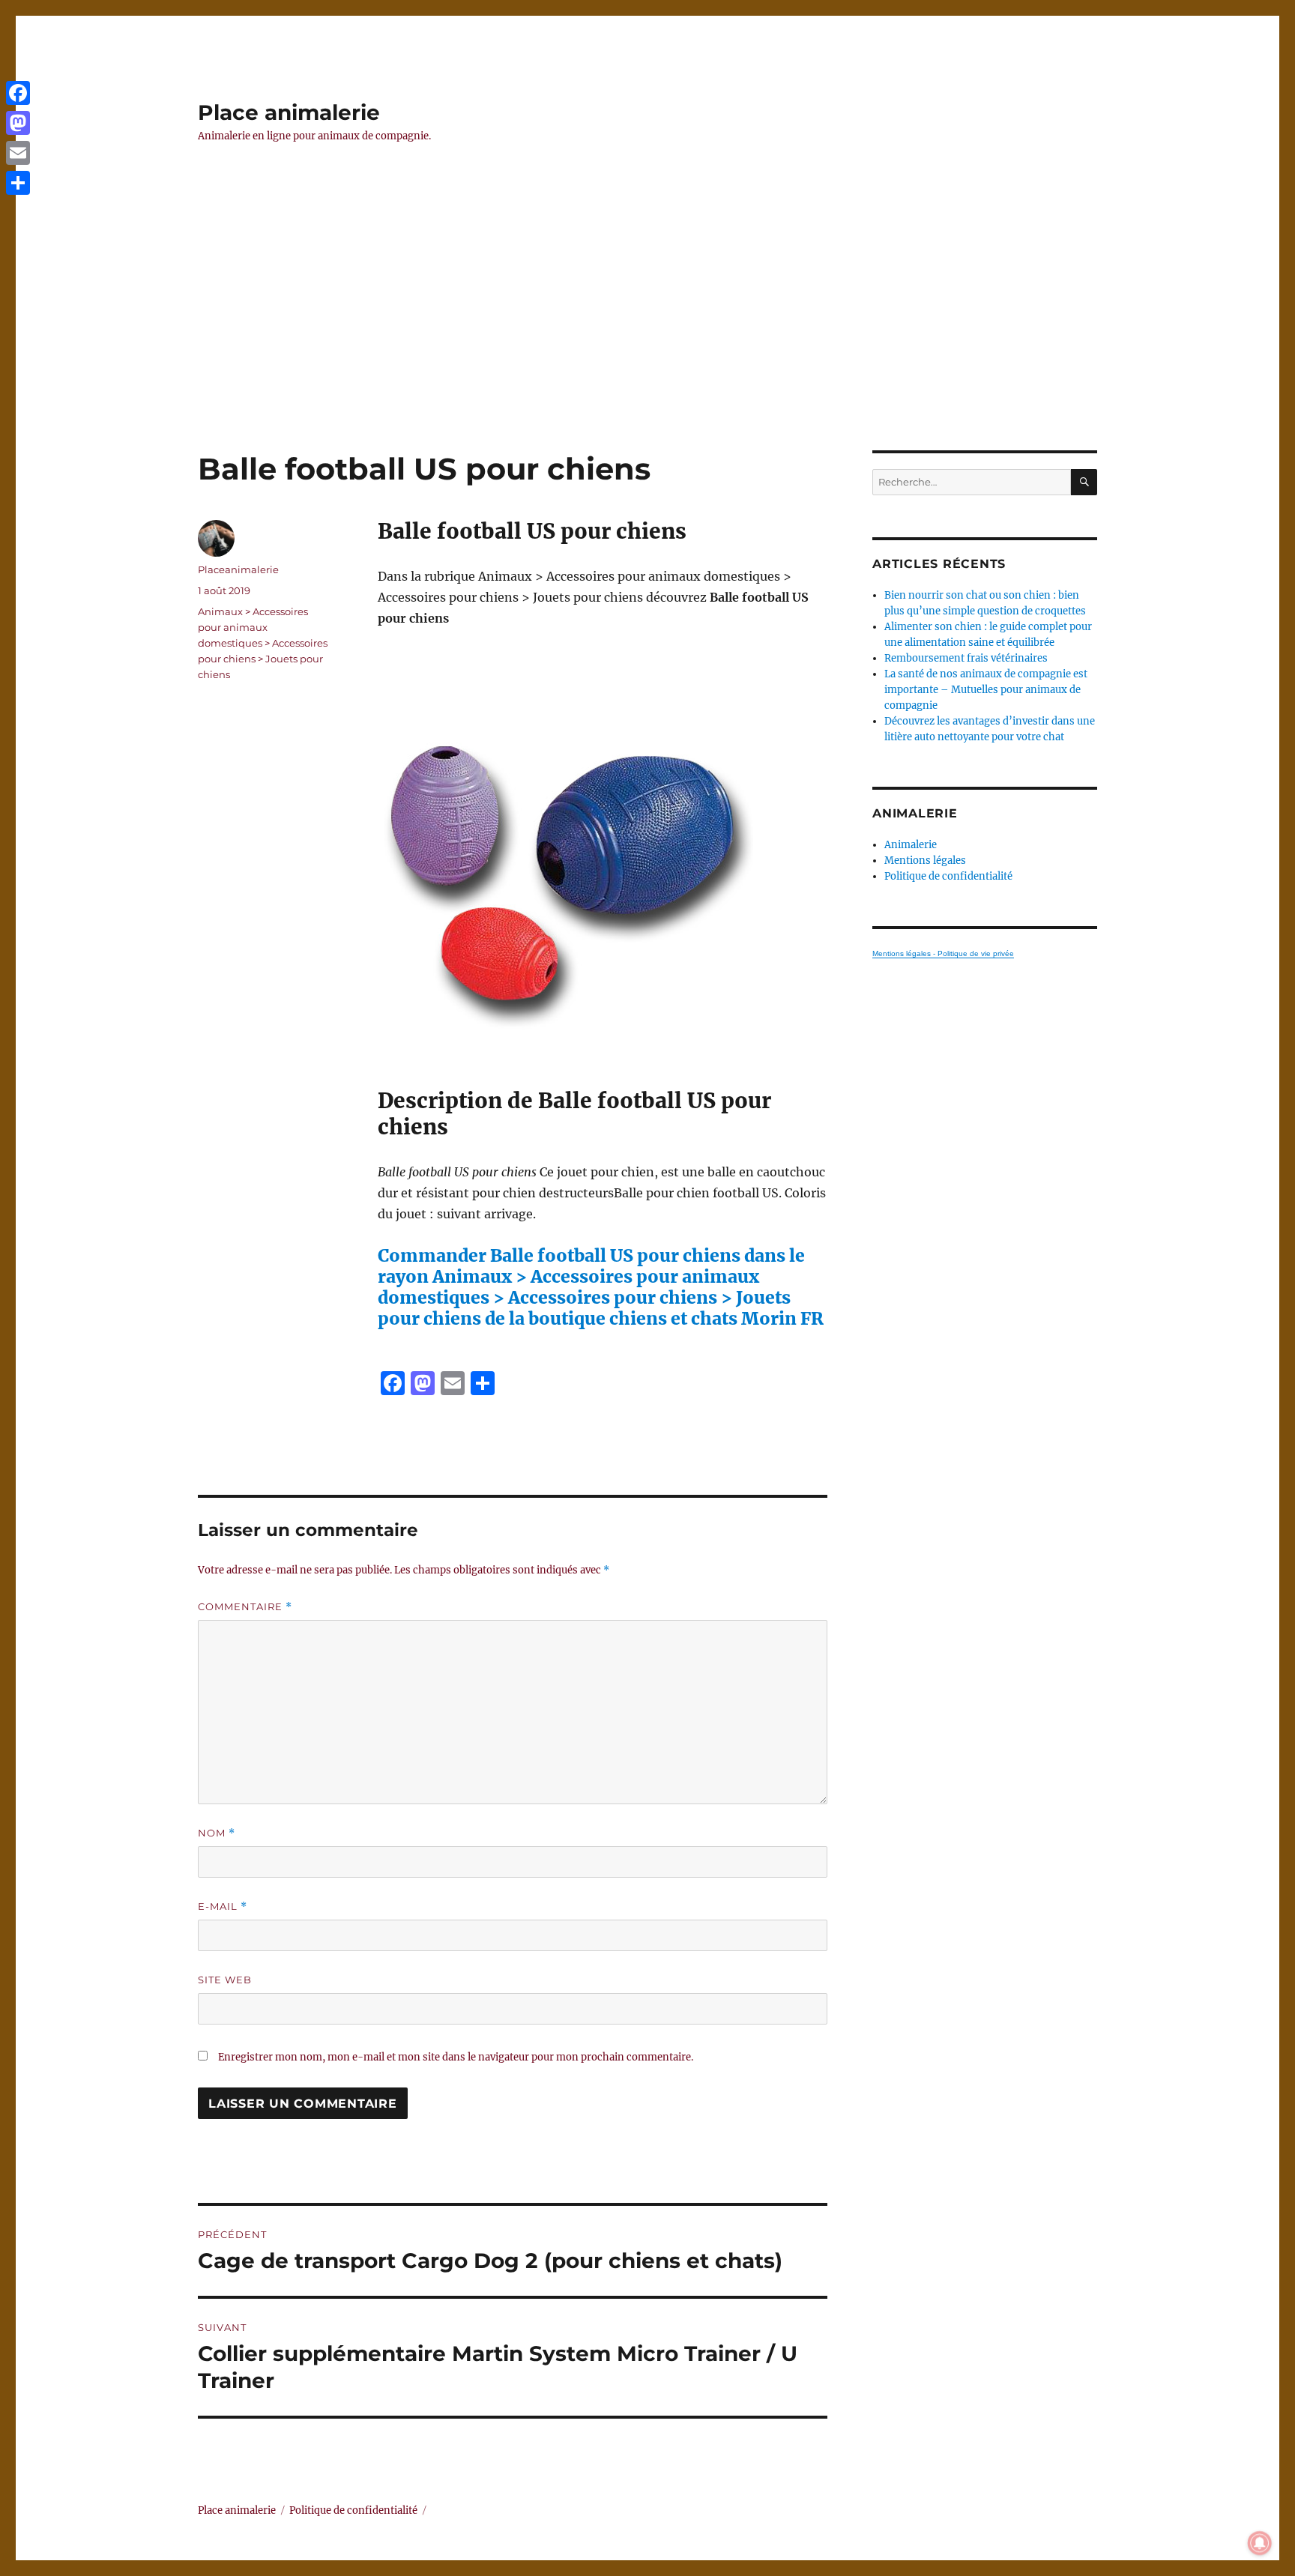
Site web (225, 1980)
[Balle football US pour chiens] (603, 858)
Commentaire (245, 1607)
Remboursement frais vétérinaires (966, 658)
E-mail (223, 1907)
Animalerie (911, 845)
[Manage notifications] (1260, 2543)
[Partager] (18, 183)
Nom (217, 1833)
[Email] (18, 153)
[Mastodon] (18, 123)
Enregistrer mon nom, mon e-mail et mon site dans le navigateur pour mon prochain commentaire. (456, 2057)
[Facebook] (18, 93)
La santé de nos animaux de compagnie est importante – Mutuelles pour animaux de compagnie (986, 690)
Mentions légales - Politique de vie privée (943, 953)
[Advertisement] (647, 339)
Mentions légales (925, 861)
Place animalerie (289, 112)
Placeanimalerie (238, 569)
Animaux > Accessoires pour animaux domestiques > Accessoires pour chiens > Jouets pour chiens (263, 643)
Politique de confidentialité (948, 876)
